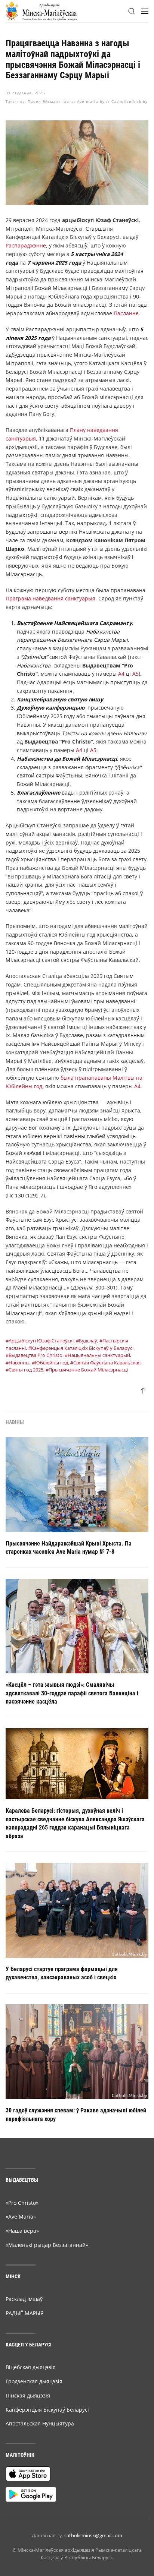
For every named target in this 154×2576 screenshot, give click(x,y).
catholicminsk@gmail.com (93, 2535)
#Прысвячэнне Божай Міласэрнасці (87, 1370)
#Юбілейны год (50, 1363)
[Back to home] (41, 11)
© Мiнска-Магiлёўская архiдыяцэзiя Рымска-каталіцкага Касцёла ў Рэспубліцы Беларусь (77, 2554)
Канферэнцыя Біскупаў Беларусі (47, 2410)
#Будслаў (87, 1341)
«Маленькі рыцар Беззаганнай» (47, 2245)
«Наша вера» (22, 2231)
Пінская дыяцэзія (28, 2395)
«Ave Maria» (21, 2217)
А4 (121, 674)
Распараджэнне (26, 245)
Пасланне (126, 313)
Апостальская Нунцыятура (40, 2423)
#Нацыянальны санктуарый (97, 1355)
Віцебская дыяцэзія (31, 2367)
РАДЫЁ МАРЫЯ (25, 2313)
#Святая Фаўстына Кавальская (105, 1363)
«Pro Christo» (22, 2203)
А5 (135, 674)
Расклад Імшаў (24, 2299)
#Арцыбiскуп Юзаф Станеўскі (40, 1341)
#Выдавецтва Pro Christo (34, 1355)
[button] (132, 11)
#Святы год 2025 (24, 1370)
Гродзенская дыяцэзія (34, 2381)
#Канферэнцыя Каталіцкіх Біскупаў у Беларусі (81, 1348)
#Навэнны (18, 1363)
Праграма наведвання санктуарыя (50, 598)
